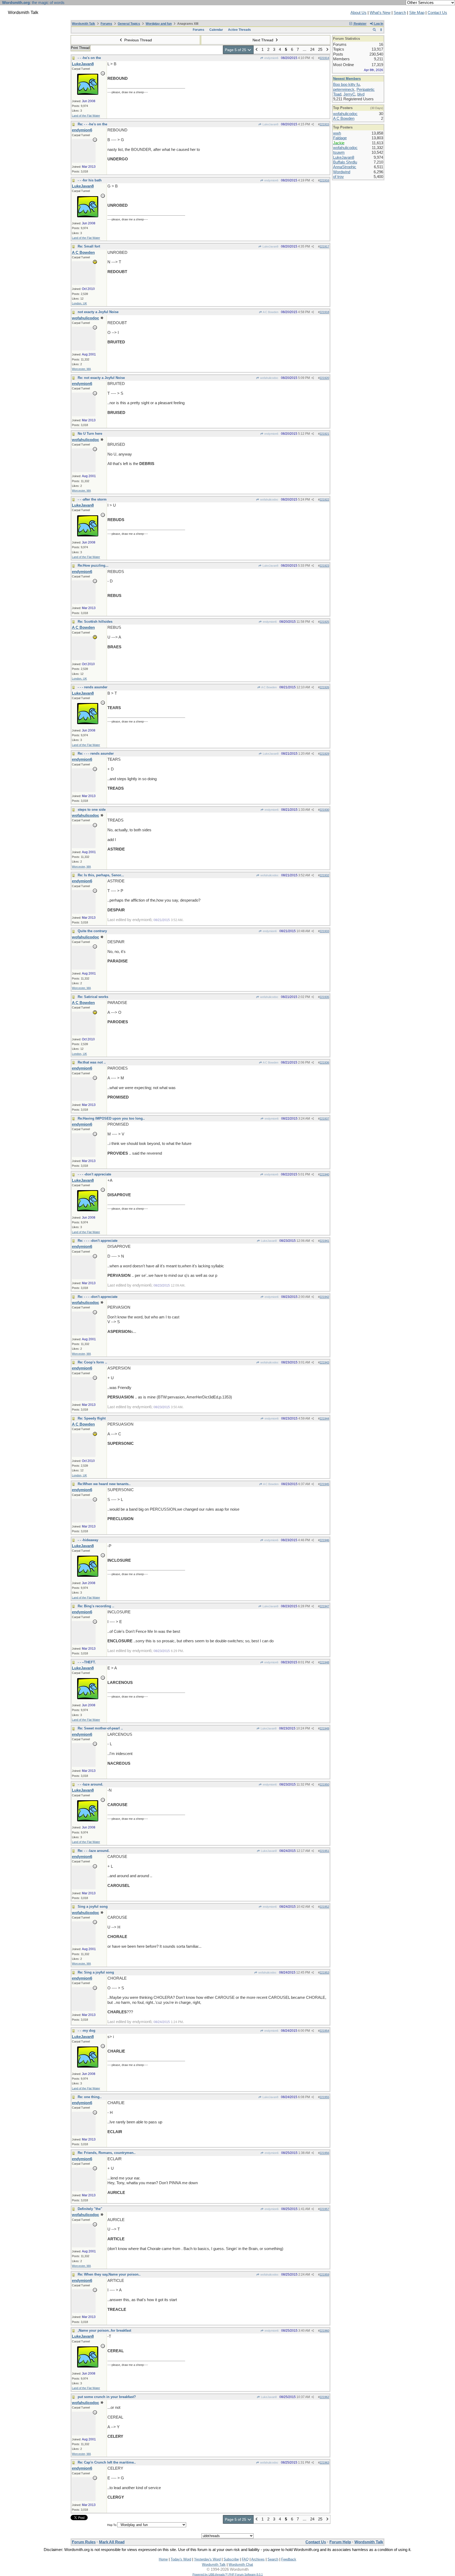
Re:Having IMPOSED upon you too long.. (111, 1118)
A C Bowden (270, 312)
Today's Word (181, 2559)
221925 (324, 622)
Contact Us (437, 13)
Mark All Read (112, 2542)
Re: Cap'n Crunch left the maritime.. (107, 2462)
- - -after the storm (92, 499)
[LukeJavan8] (88, 93)
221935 (324, 997)
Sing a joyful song (93, 1907)
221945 (324, 1484)
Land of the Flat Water (86, 116)
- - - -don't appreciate (94, 1174)
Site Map (417, 13)
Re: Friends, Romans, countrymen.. (107, 2153)
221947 (324, 1606)
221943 (324, 1362)
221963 (324, 2463)
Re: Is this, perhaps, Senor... (101, 875)
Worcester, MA (81, 369)
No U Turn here (90, 434)
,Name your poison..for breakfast (104, 2330)
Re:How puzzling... (93, 565)
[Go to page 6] (327, 50)
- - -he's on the (89, 58)
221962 (324, 2397)
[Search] (374, 30)
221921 (324, 434)
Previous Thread (138, 40)
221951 (324, 1851)
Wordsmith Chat (241, 2565)
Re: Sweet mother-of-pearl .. (100, 1728)
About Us (358, 13)
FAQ (245, 2559)
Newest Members (347, 79)
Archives (258, 2559)
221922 (324, 500)
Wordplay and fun (159, 24)
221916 (324, 180)
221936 (324, 1062)
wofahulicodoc (269, 378)
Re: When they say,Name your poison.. (109, 2274)
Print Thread (80, 48)
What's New (380, 13)
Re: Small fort (89, 246)
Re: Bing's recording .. (96, 1606)
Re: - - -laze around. (94, 1851)
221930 (324, 810)
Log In (378, 24)
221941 (324, 1241)
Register (360, 24)
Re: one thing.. (90, 2097)
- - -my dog (86, 2031)
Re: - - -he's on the (92, 124)
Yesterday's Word (207, 2559)
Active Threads (239, 30)
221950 (324, 1784)
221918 (324, 312)
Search (400, 13)
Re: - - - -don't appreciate (98, 1241)
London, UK (79, 303)
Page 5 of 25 (236, 50)
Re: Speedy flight (92, 1418)
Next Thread (263, 40)
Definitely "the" (90, 2209)
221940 (324, 1174)
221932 (324, 875)
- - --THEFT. (87, 1662)
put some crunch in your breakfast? (107, 2397)
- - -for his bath (90, 180)
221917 (324, 246)
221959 (324, 2275)
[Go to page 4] (257, 50)
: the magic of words (33, 3)
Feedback (289, 2559)
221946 (324, 1540)
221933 (324, 931)
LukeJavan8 (270, 124)
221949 (324, 1728)
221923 (324, 566)
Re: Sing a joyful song (96, 1972)
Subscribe (231, 2559)
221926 (324, 687)
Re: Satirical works (93, 997)
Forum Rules (84, 2542)
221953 (324, 1972)
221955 (324, 2097)
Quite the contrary (92, 931)
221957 (324, 2209)
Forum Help (340, 2542)
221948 (324, 1662)
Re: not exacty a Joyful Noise (101, 378)
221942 (324, 1297)
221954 (324, 2031)
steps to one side (92, 810)
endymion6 (271, 58)
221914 (324, 58)
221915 (324, 124)
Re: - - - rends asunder (96, 753)
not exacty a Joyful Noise (98, 312)
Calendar (216, 30)
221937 (324, 1119)
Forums (106, 24)
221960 (324, 2331)
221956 (324, 2153)
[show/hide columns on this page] (381, 30)
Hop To (112, 2525)
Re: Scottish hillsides (95, 622)
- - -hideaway (88, 1540)
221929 (324, 754)
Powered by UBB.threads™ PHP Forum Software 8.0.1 (228, 2574)
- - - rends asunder (93, 687)
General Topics (129, 24)
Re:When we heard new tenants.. (104, 1484)
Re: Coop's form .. (92, 1362)
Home (163, 2559)
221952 (324, 1907)
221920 (324, 378)
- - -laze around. (90, 1784)
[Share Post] (313, 58)
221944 (324, 1418)
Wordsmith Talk (83, 24)
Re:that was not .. (92, 1062)
